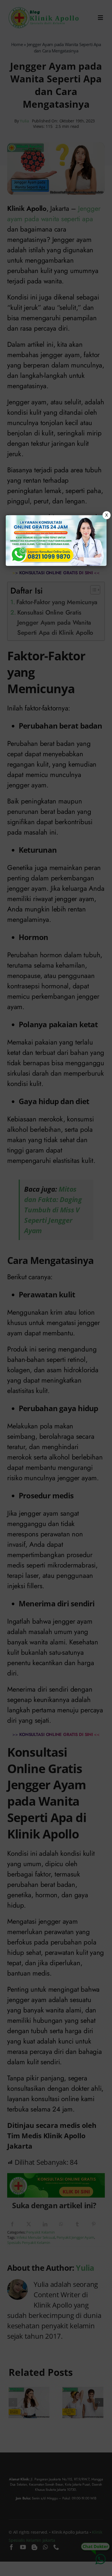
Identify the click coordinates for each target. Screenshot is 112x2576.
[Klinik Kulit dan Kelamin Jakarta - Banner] (56, 541)
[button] (56, 1288)
